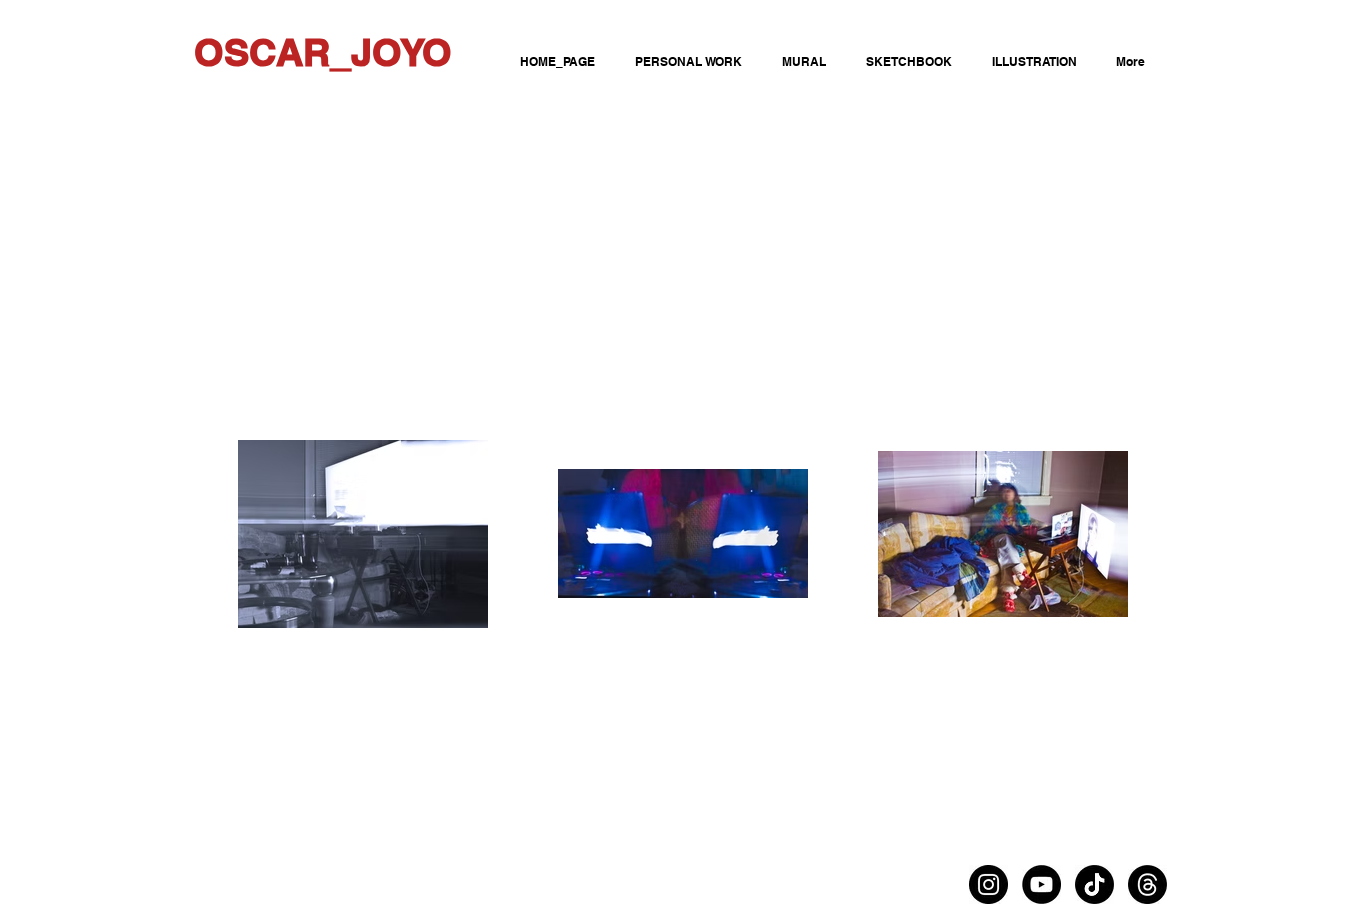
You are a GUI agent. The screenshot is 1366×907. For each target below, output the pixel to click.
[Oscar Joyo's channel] (1041, 884)
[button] (906, 62)
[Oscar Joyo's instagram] (988, 884)
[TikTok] (1094, 884)
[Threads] (1147, 884)
